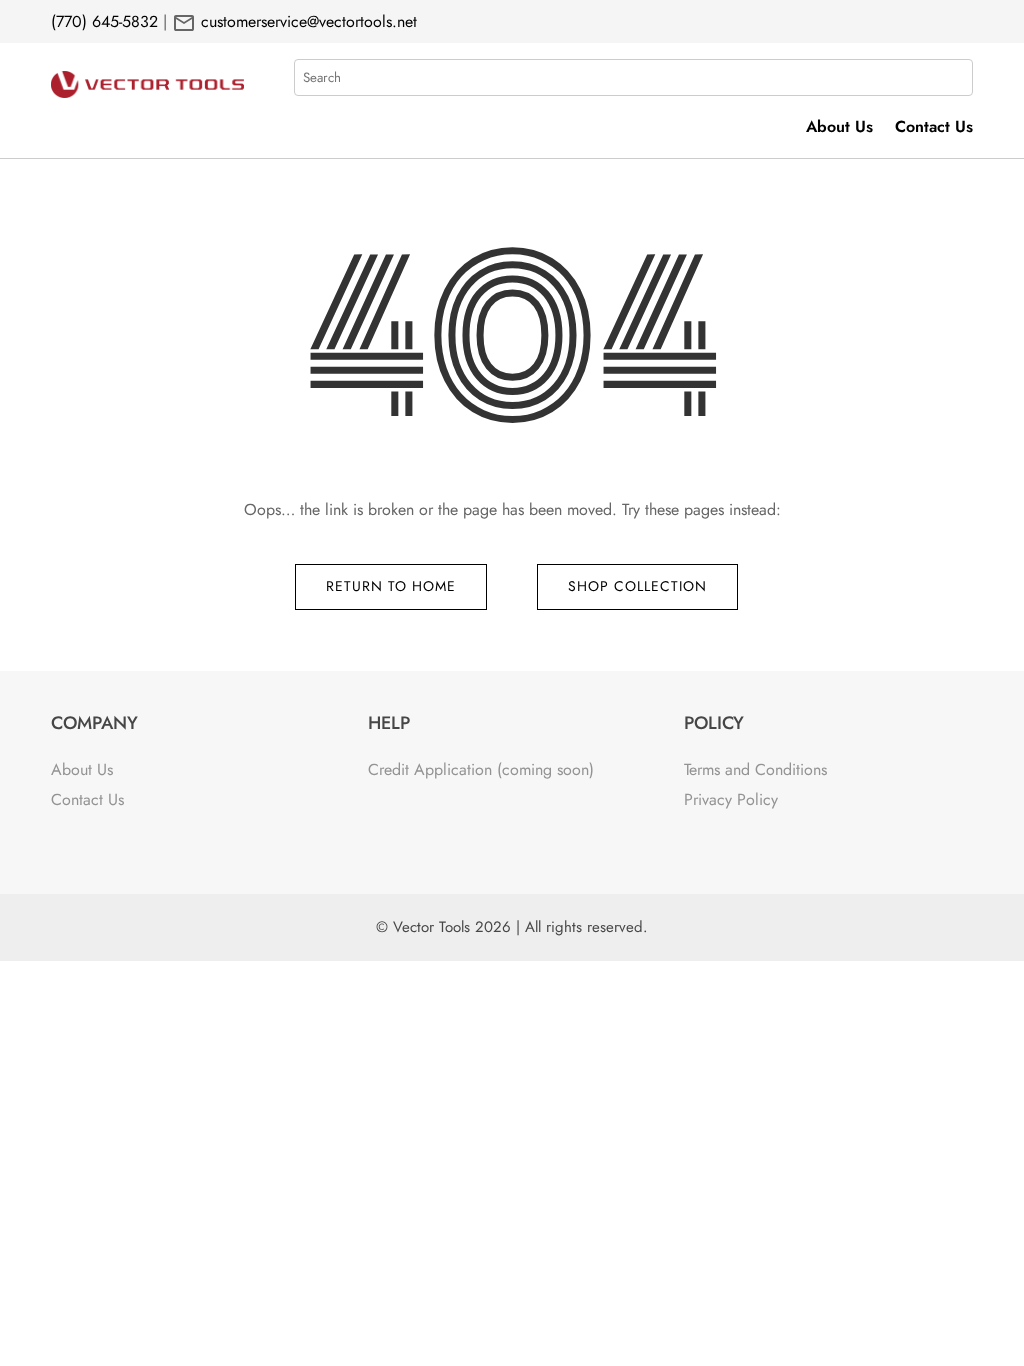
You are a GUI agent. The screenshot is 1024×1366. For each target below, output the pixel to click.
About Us (839, 129)
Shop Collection (637, 586)
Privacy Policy (731, 799)
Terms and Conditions (755, 769)
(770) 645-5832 (104, 21)
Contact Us (934, 129)
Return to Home (391, 586)
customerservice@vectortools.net (306, 21)
